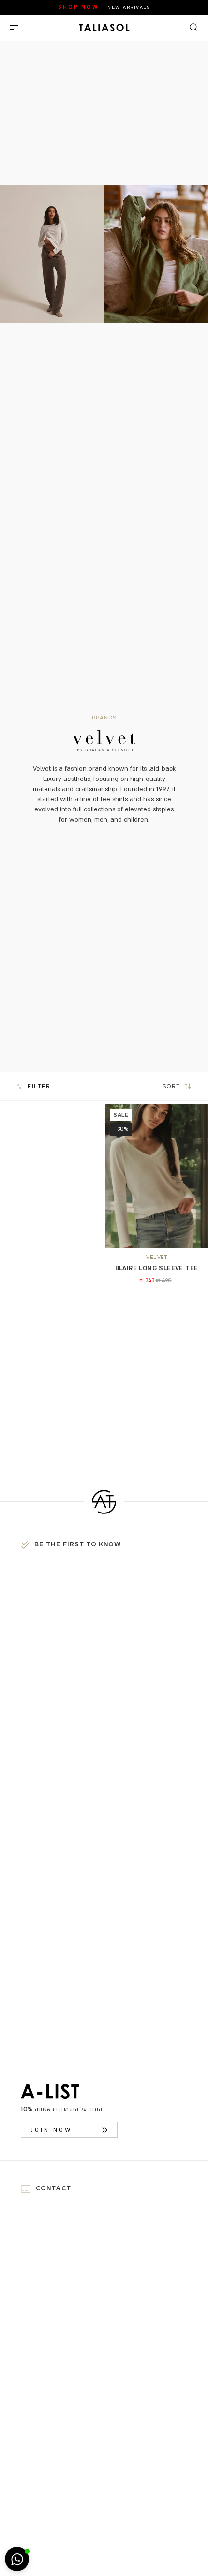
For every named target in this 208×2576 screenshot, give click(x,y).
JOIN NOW (52, 2130)
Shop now (78, 7)
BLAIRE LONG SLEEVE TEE (157, 1268)
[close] (14, 28)
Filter (39, 1086)
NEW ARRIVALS (129, 7)
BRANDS (104, 718)
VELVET (156, 1257)
